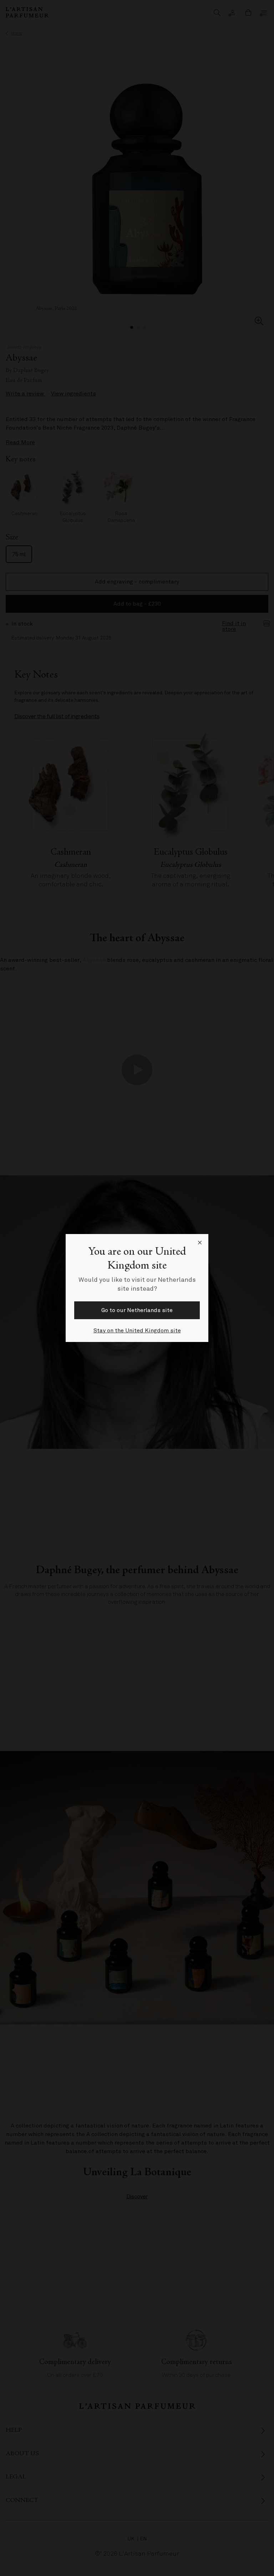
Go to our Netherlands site (137, 1310)
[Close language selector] (200, 1243)
